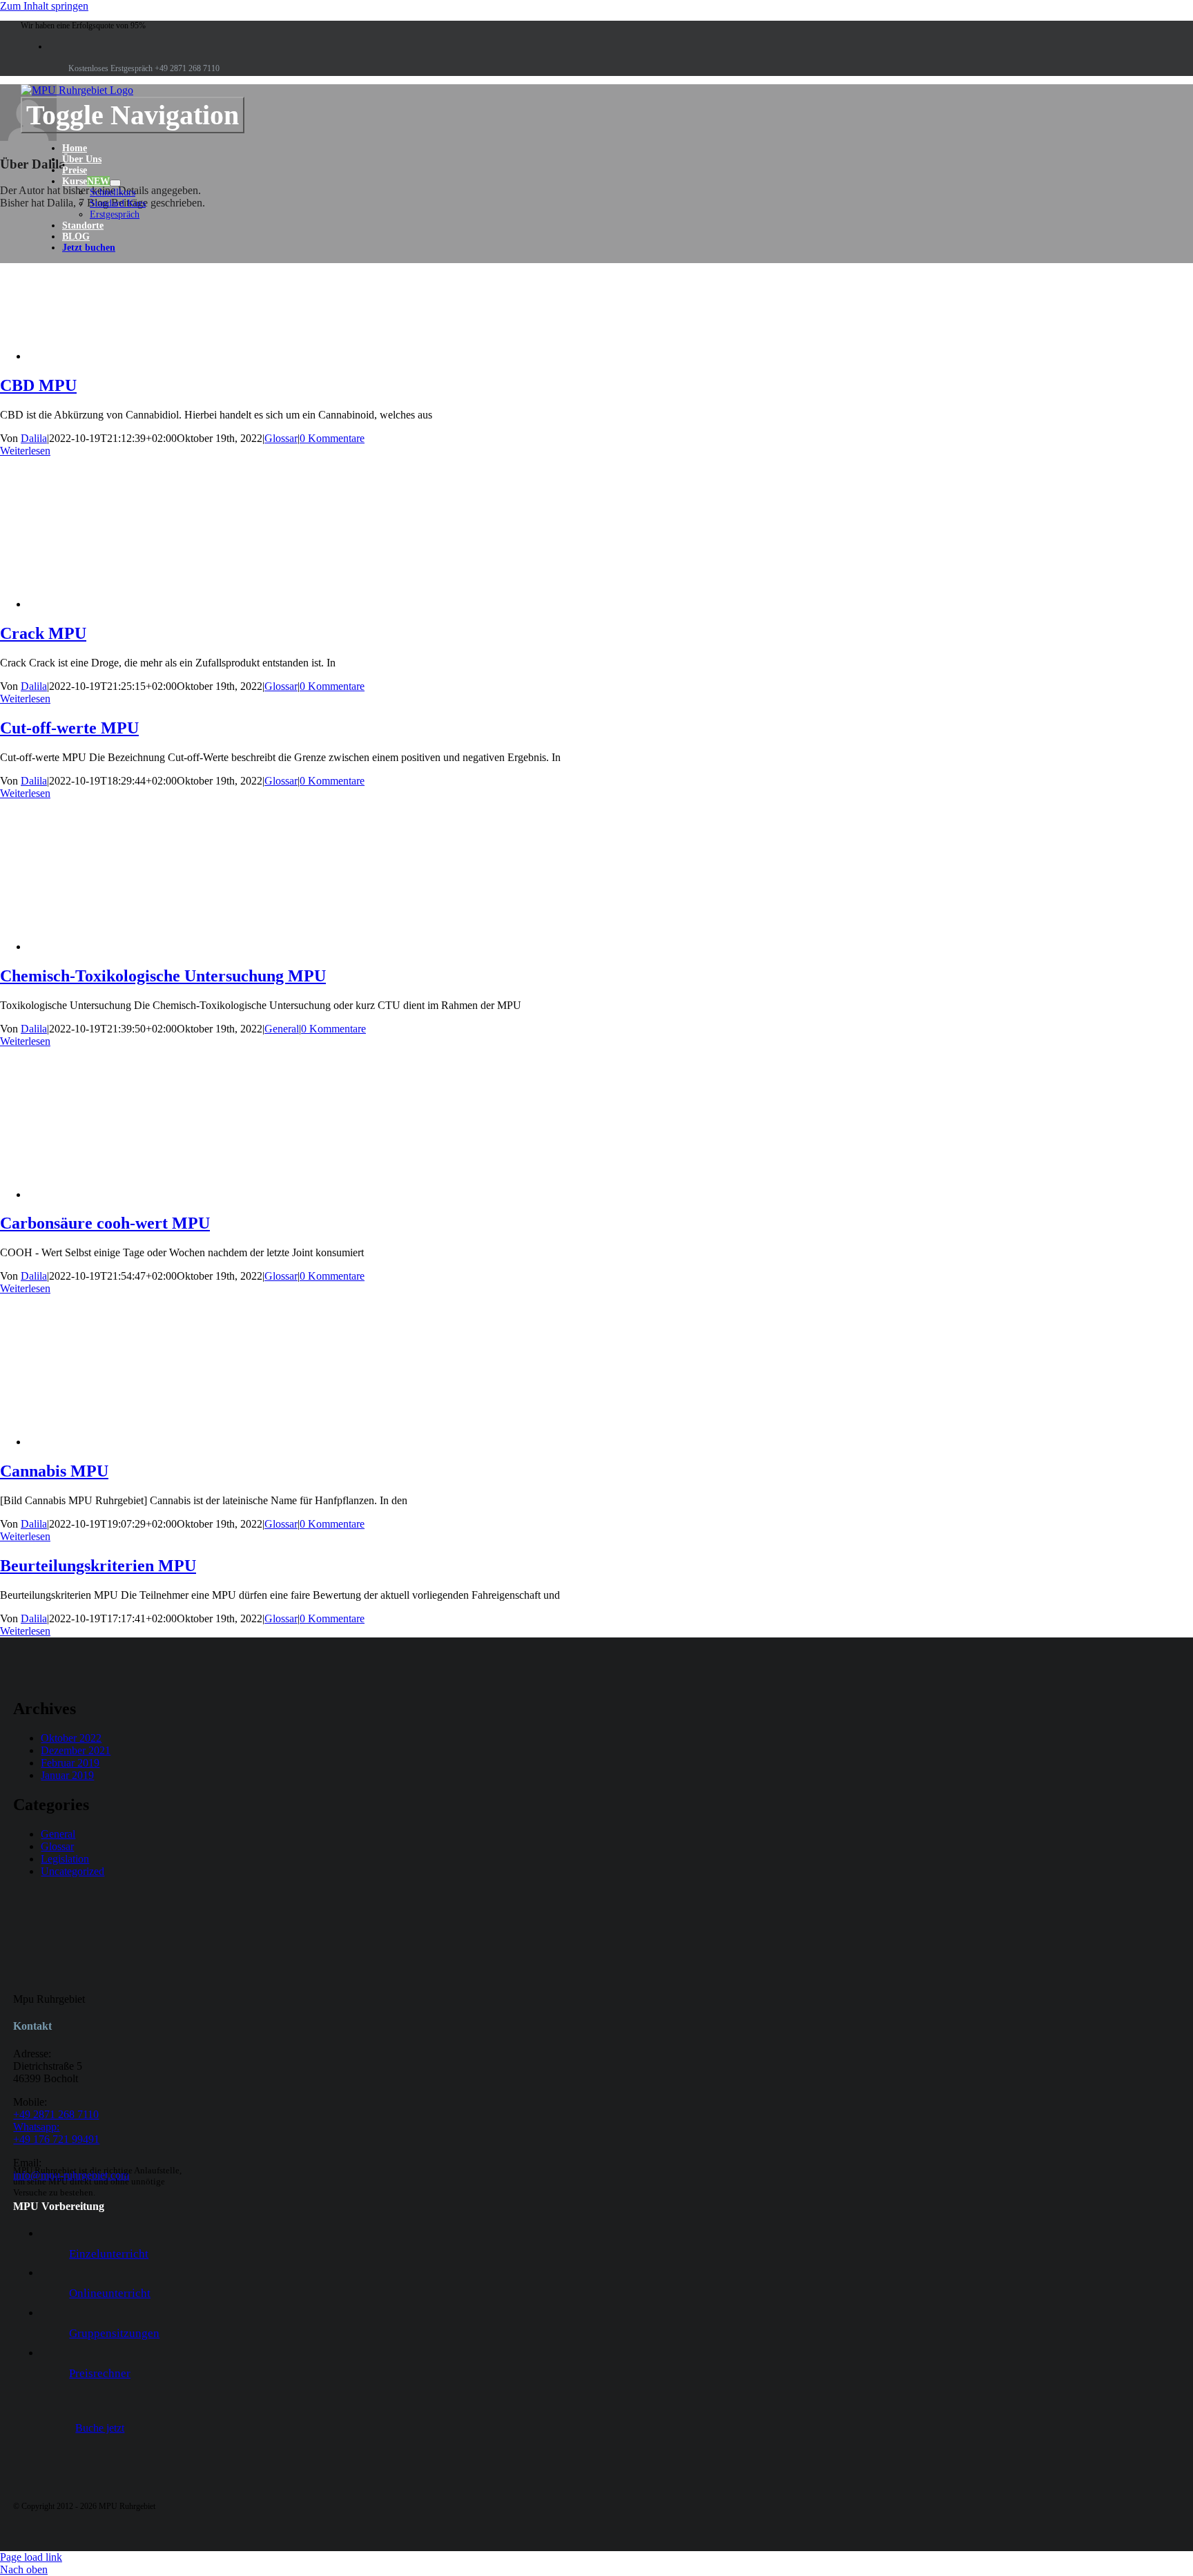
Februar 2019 (70, 1763)
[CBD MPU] (138, 356)
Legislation (65, 1859)
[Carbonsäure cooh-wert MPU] (138, 1194)
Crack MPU (43, 633)
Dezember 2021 (76, 1750)
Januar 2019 (67, 1775)
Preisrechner (100, 2373)
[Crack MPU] (138, 604)
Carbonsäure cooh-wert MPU (105, 1223)
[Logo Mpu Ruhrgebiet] (77, 90)
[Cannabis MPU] (138, 1442)
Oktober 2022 (71, 1738)
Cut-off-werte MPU (69, 728)
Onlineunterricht (110, 2293)
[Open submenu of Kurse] (115, 183)
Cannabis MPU (54, 1471)
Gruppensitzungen (114, 2333)
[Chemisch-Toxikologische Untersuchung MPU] (138, 946)
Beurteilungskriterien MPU (98, 1566)
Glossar (281, 438)
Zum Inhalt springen (44, 6)
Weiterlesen (25, 451)
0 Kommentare (332, 438)
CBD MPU (38, 385)
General (282, 1029)
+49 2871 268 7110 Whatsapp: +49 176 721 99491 (56, 2127)
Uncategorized (72, 1871)
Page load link (31, 2557)
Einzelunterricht (109, 2254)
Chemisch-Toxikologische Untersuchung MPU (163, 976)
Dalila (34, 438)
